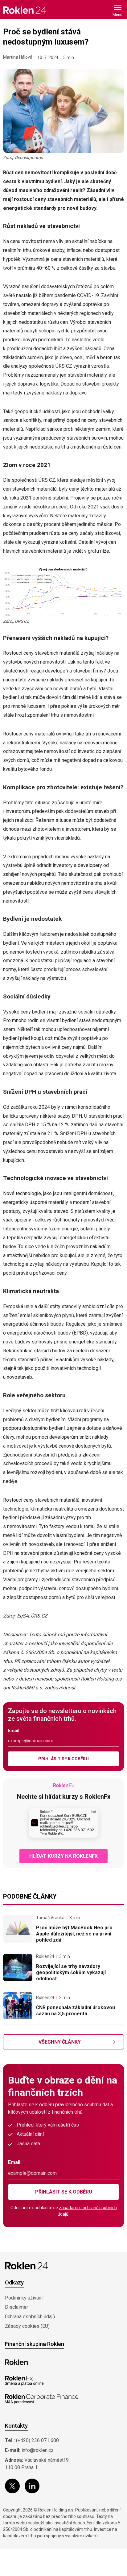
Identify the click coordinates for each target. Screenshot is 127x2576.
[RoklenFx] (24, 2381)
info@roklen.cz (38, 2450)
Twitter (12, 2486)
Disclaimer (16, 2307)
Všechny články (60, 2042)
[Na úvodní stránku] (25, 10)
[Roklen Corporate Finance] (42, 2399)
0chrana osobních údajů (30, 2317)
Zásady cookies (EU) (27, 2326)
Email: (14, 1731)
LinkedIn (32, 2486)
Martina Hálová (18, 57)
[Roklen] (16, 2362)
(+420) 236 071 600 (37, 2440)
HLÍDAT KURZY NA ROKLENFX (63, 1856)
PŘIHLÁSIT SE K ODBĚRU (63, 1759)
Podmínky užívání (24, 2298)
